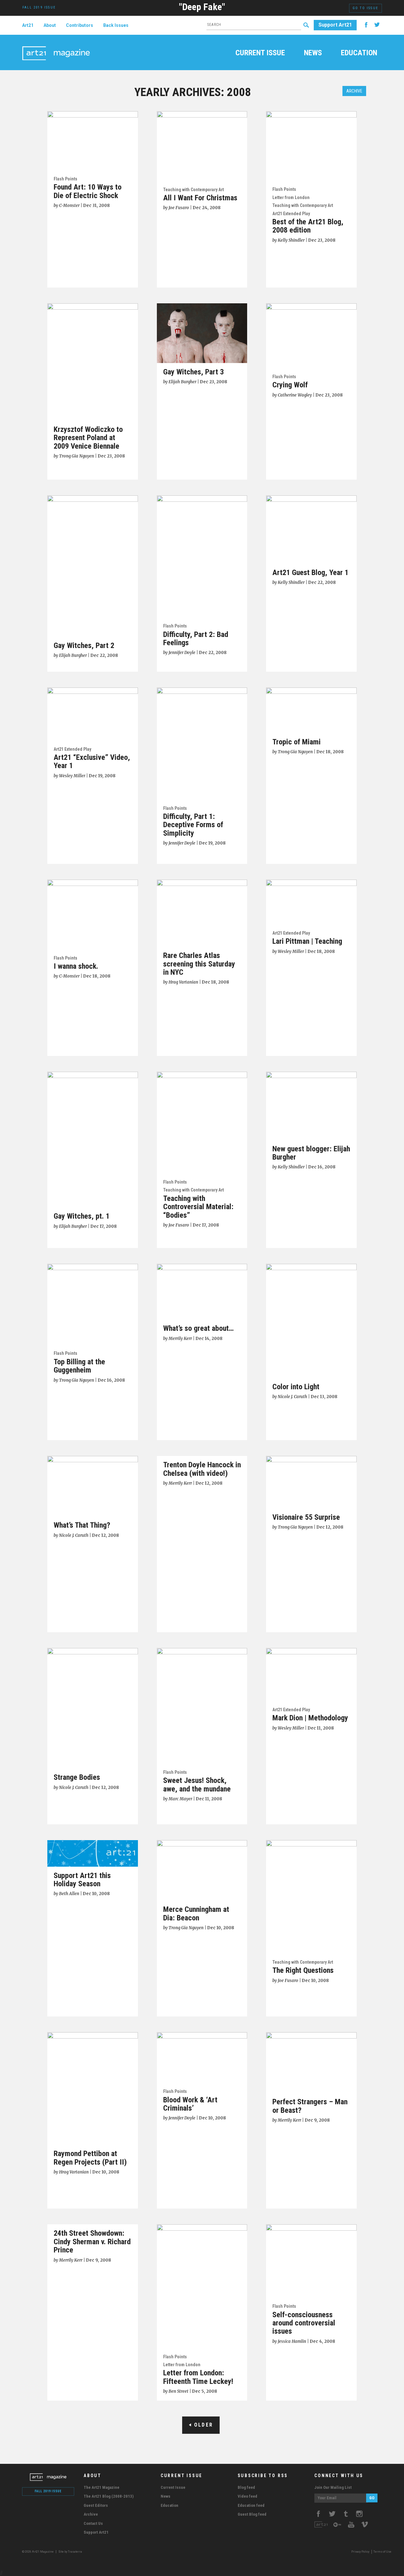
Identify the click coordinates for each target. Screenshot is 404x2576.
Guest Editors (96, 2505)
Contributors (80, 25)
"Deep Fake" (202, 7)
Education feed (251, 2505)
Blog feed (246, 2487)
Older (202, 2425)
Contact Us (93, 2523)
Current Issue (260, 53)
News (313, 53)
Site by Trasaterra (70, 2552)
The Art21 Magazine (101, 2487)
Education (359, 53)
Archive (354, 91)
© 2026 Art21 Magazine (38, 2552)
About (50, 25)
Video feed (247, 2496)
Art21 (28, 25)
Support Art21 (335, 25)
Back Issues (116, 25)
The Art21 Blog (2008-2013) (109, 2496)
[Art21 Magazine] (56, 46)
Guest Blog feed (252, 2514)
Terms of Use (382, 2552)
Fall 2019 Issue (48, 2491)
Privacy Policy (360, 2552)
